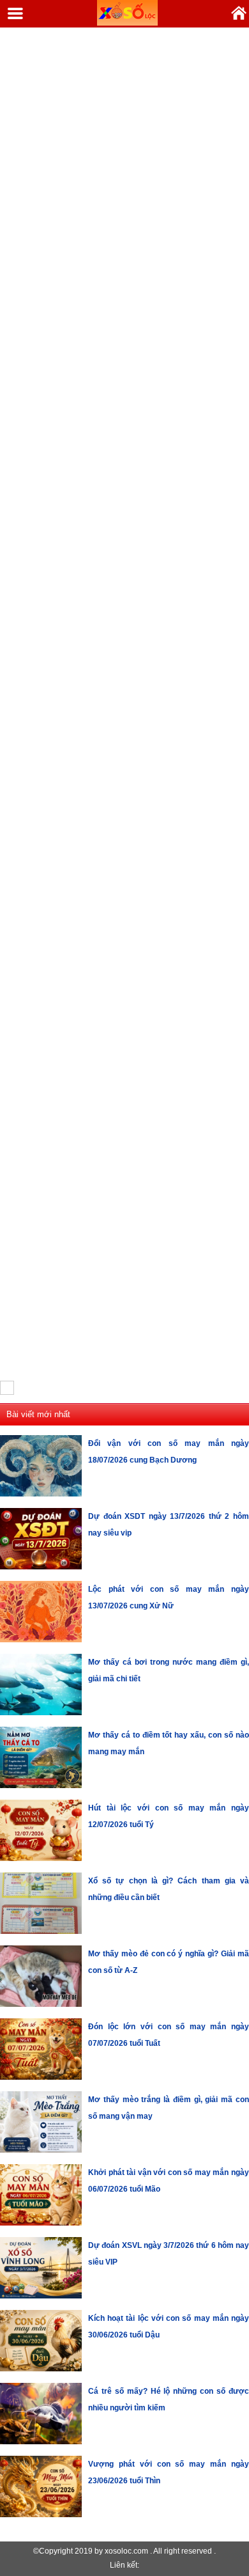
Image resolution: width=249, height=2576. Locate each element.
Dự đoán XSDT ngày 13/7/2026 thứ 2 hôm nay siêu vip (169, 1525)
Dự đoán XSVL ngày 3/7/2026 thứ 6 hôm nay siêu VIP (169, 2254)
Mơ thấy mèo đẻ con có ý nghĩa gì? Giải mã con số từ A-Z (169, 1962)
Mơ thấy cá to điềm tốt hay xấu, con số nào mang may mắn (169, 1743)
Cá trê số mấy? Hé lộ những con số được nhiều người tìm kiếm (169, 2399)
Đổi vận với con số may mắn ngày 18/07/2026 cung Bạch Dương (169, 1452)
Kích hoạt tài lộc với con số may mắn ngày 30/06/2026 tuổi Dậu (169, 2327)
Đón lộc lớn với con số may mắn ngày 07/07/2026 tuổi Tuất (169, 2035)
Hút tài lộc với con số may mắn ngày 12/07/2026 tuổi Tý (169, 1816)
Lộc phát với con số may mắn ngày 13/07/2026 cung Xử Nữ (169, 1598)
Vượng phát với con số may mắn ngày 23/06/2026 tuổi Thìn (169, 2472)
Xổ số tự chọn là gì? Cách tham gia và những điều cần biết (169, 1889)
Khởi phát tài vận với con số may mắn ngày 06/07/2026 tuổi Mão (169, 2181)
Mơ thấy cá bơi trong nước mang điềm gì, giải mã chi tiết (169, 1670)
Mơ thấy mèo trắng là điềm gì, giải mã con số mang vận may (169, 2108)
